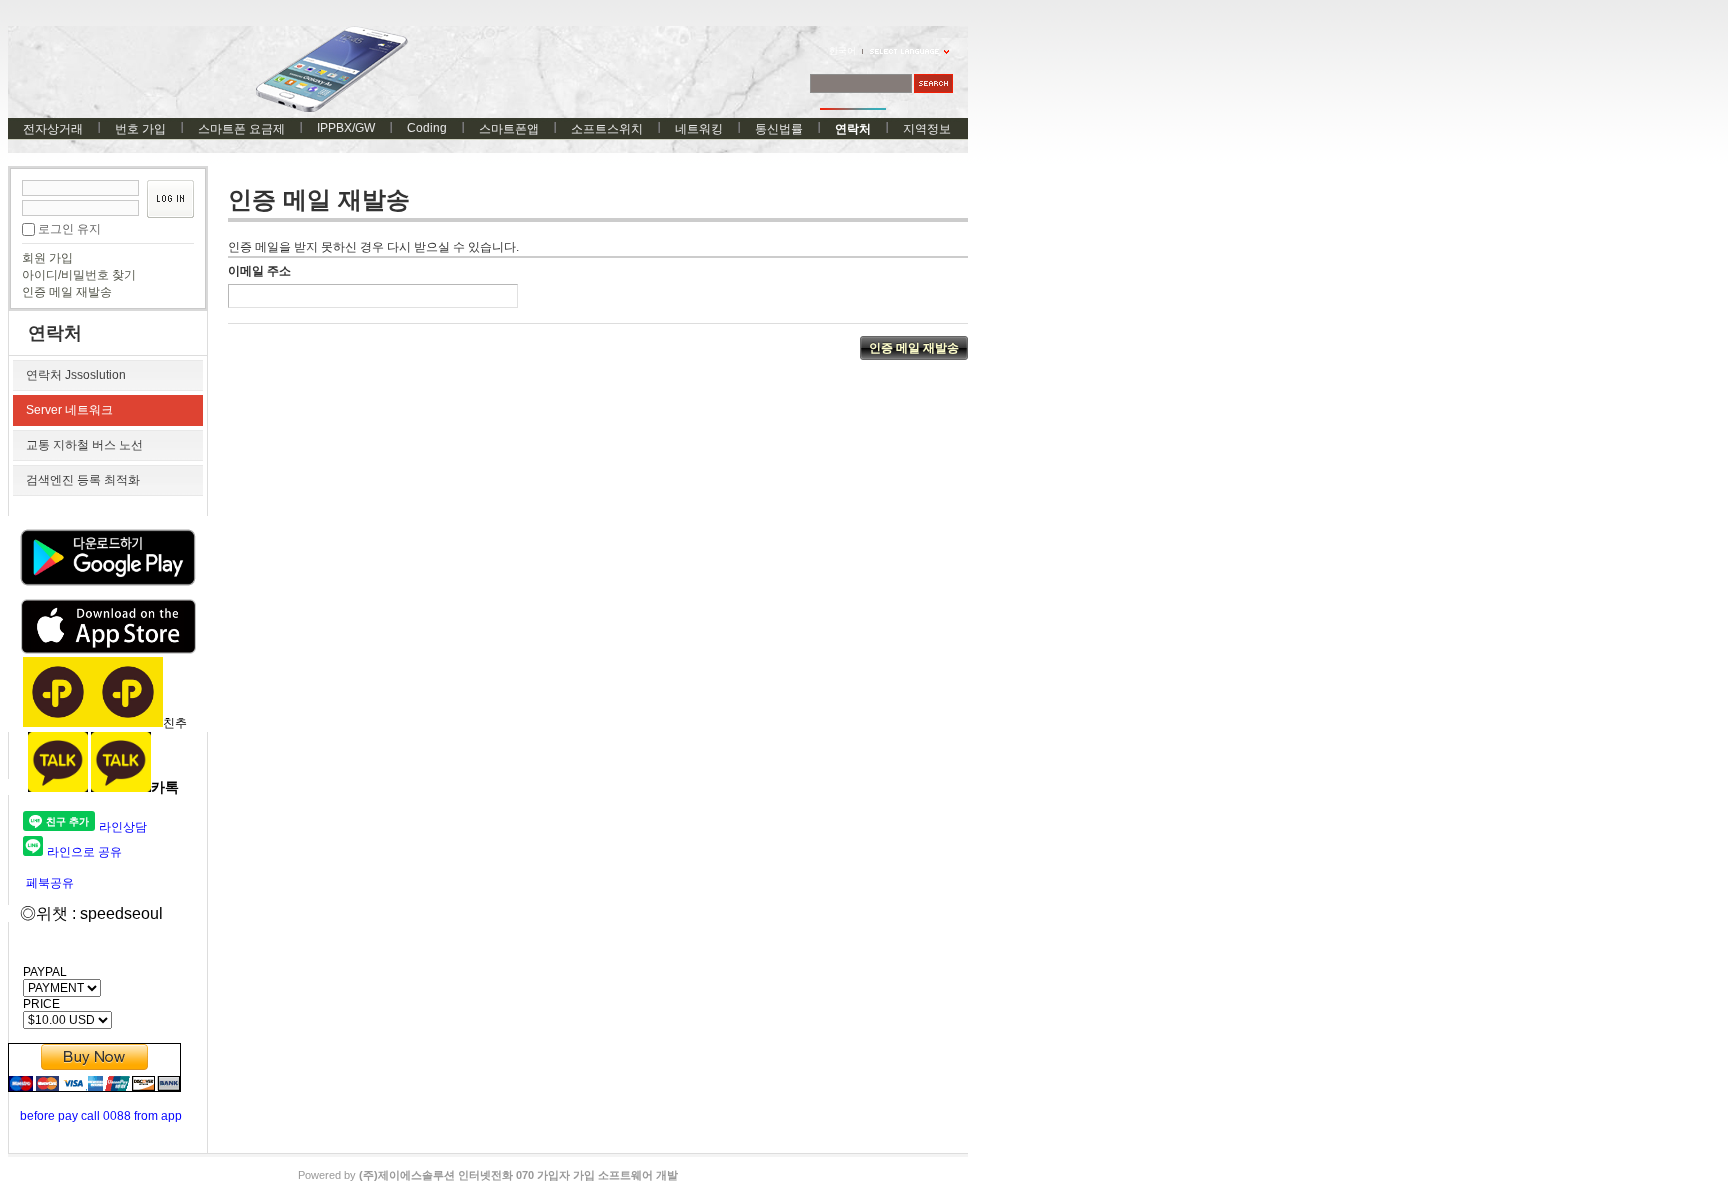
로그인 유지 (69, 229)
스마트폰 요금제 (241, 129)
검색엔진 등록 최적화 (83, 480)
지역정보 (927, 129)
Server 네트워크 (69, 410)
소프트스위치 (607, 129)
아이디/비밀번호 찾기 (79, 275)
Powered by (488, 1175)
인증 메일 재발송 (67, 292)
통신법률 (779, 129)
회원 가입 (47, 258)
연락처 (853, 129)
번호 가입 (140, 129)
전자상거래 (53, 129)
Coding (427, 128)
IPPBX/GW (346, 128)
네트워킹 (699, 129)
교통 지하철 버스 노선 (84, 445)
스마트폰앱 (509, 129)
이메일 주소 (259, 271)
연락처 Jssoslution (76, 375)
